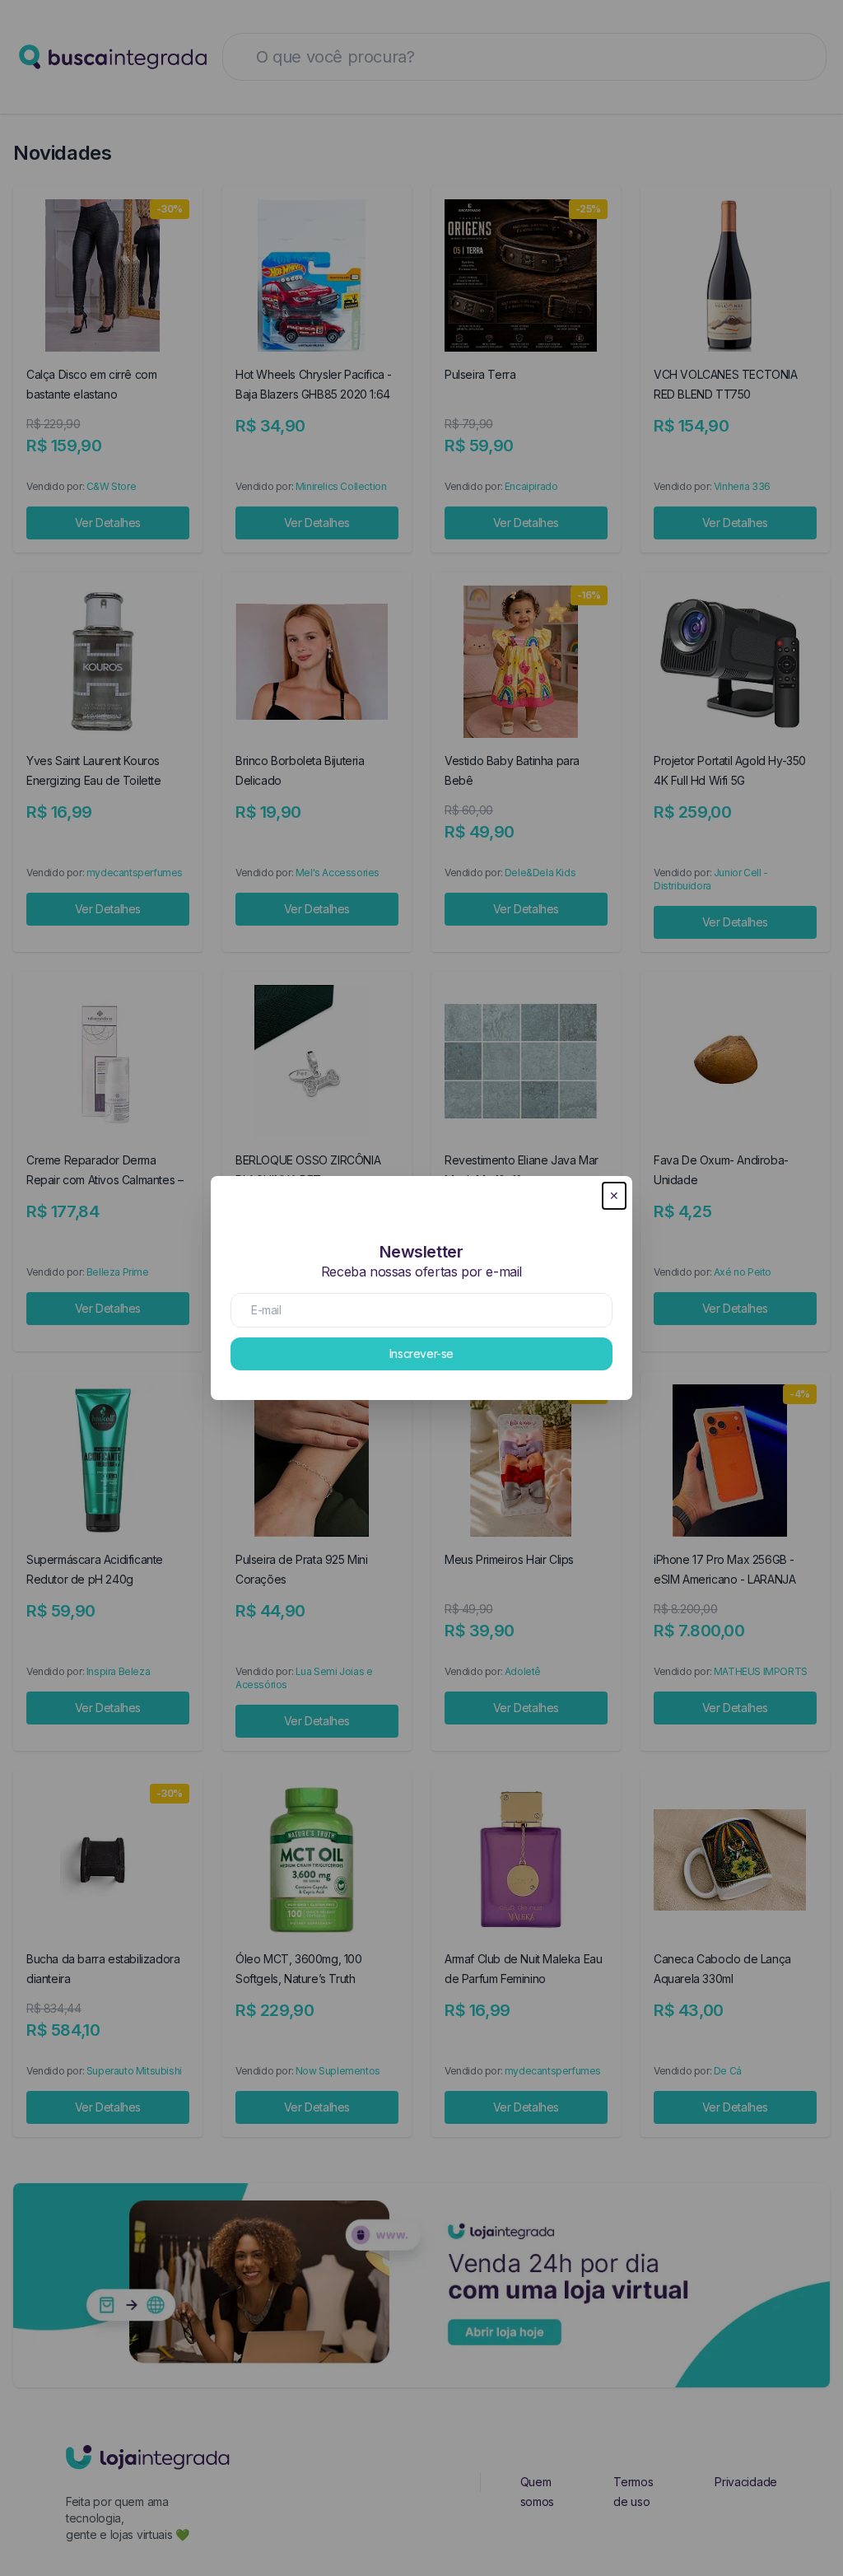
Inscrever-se (421, 1353)
